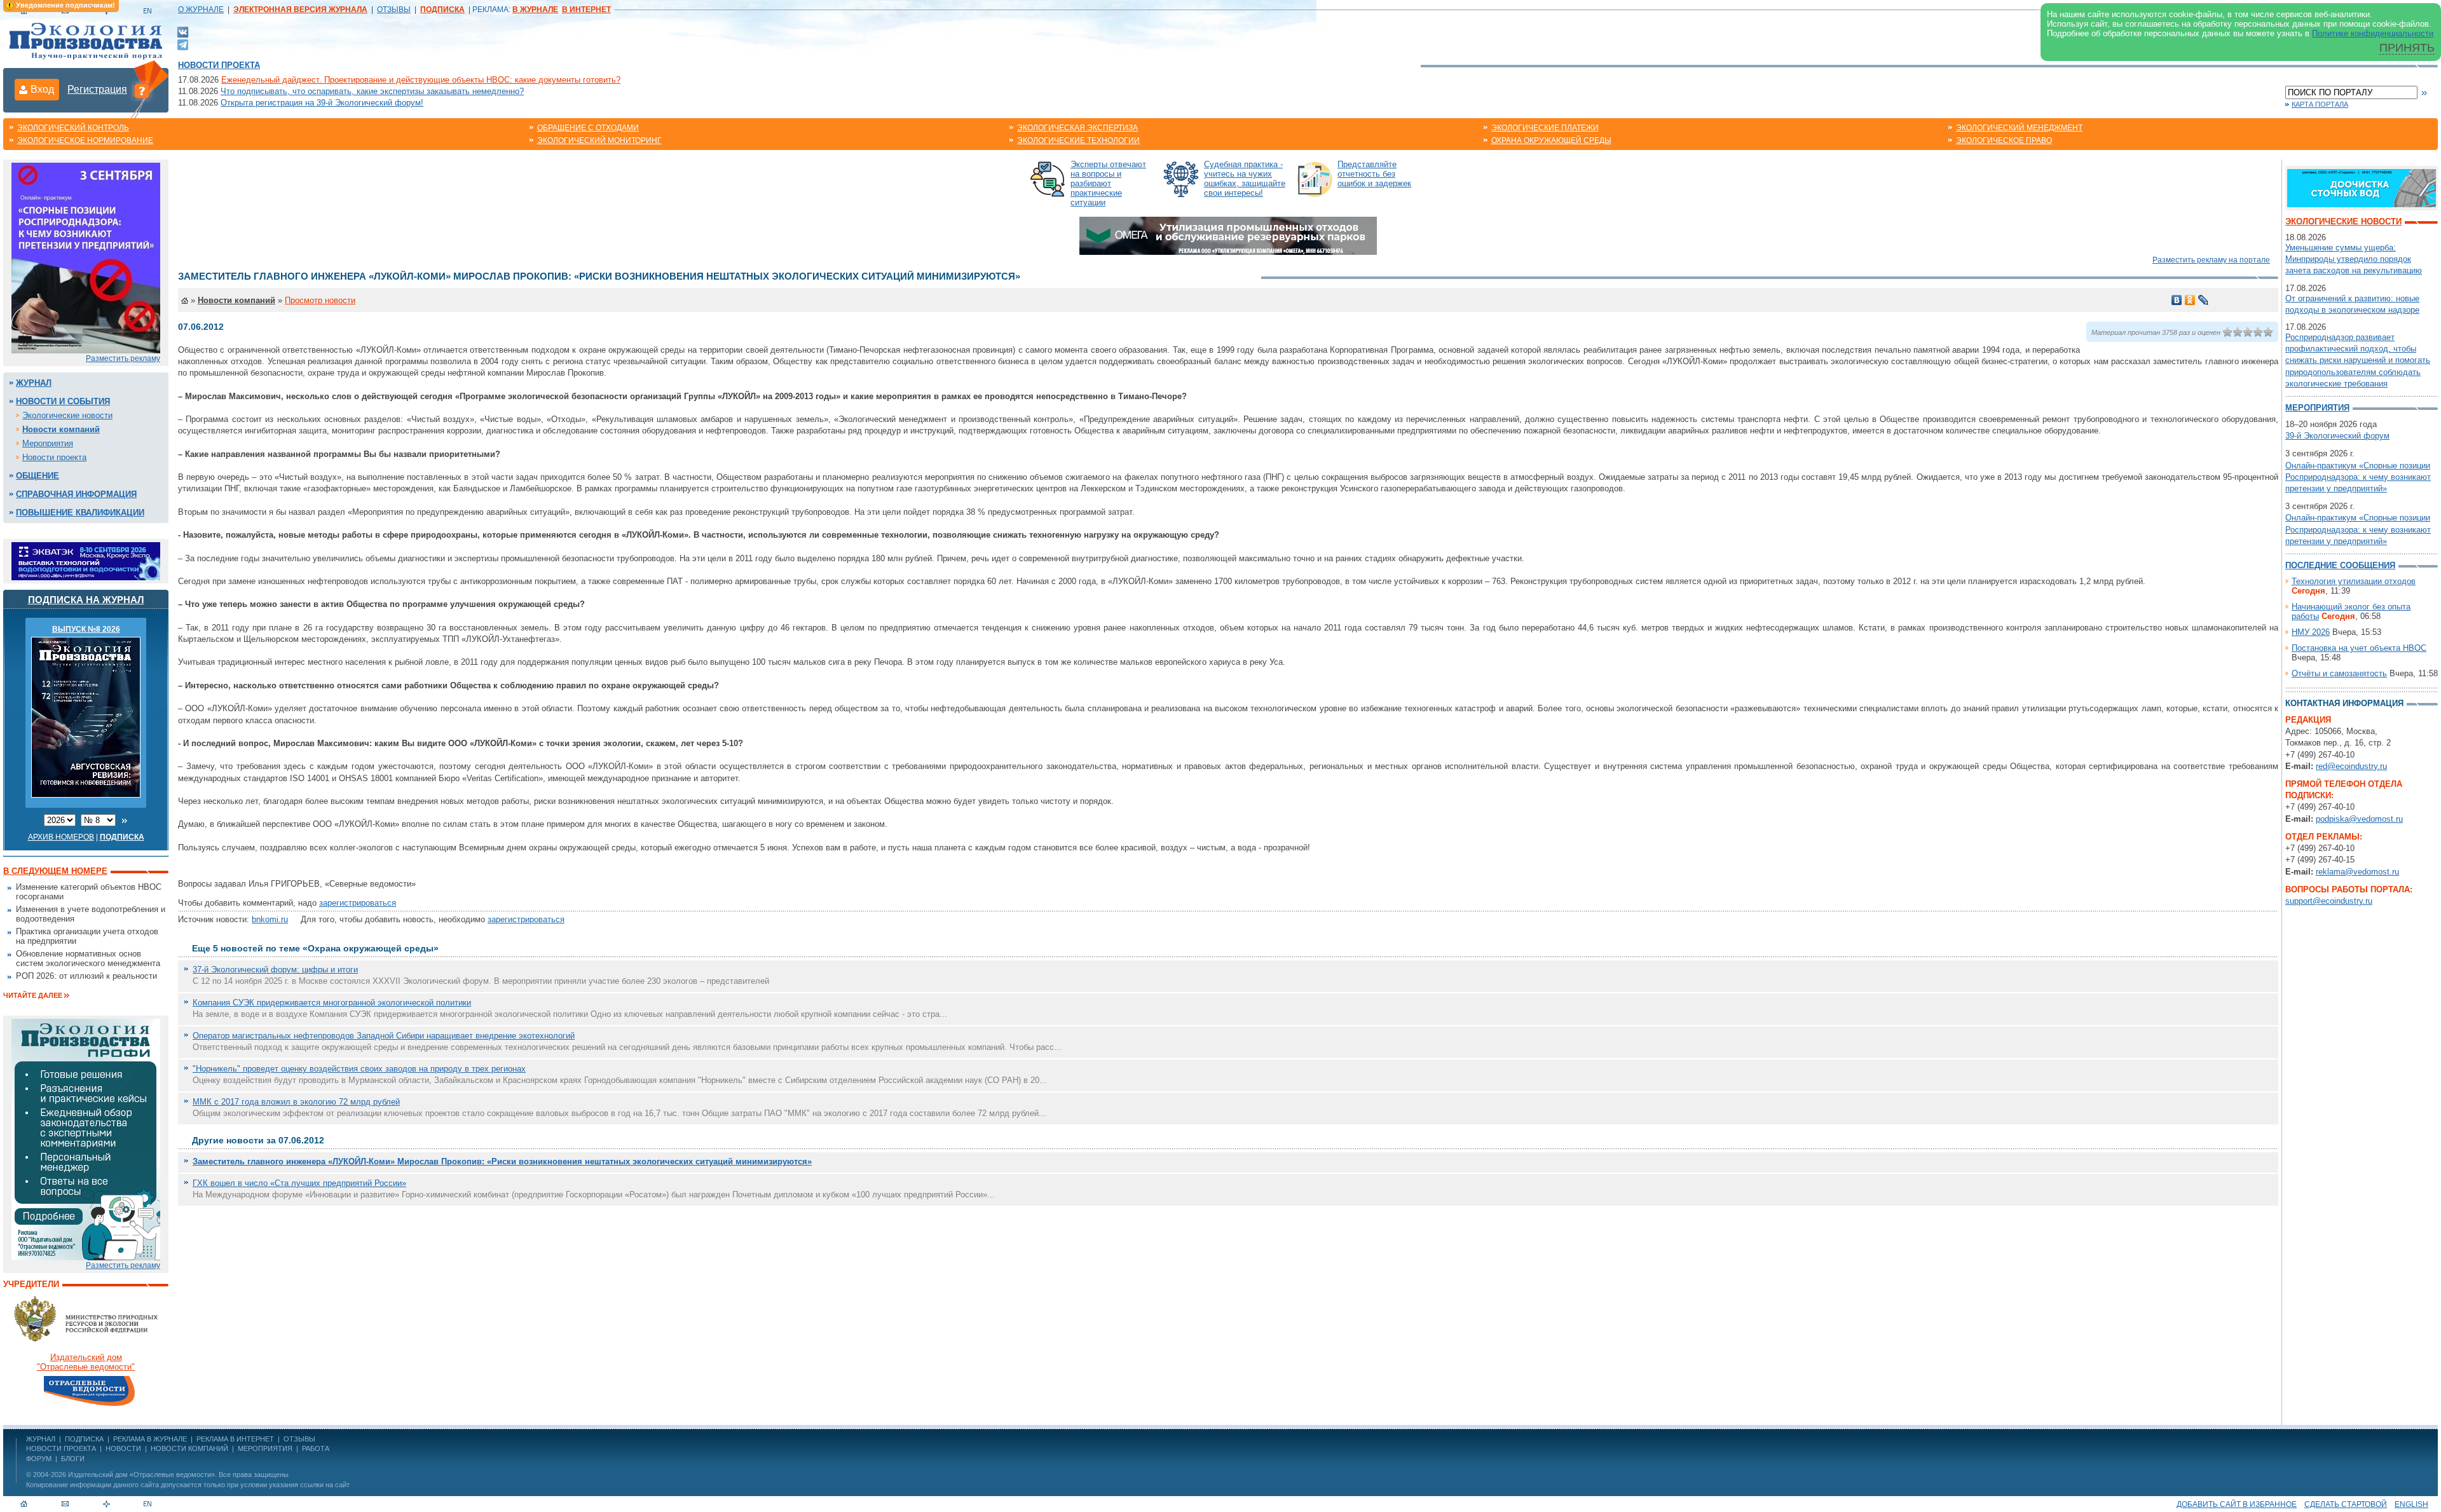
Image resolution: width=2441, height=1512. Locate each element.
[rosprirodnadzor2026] (86, 257)
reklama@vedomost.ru (2357, 872)
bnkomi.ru (270, 919)
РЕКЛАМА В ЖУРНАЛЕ (150, 1439)
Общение (38, 476)
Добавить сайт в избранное (2237, 1504)
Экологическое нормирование (85, 140)
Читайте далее (33, 995)
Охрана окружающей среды (1551, 140)
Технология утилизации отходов (2354, 581)
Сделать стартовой (2346, 1504)
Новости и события (63, 401)
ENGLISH (2411, 1504)
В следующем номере (55, 871)
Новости (123, 1448)
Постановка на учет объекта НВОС (2359, 648)
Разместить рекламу (123, 358)
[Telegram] (183, 44)
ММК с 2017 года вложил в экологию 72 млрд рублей (296, 1102)
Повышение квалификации (80, 513)
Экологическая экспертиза (1077, 128)
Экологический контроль (73, 128)
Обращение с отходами (588, 128)
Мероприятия (48, 443)
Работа (316, 1448)
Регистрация (97, 89)
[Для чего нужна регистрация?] (142, 90)
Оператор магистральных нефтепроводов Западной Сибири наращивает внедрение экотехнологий (384, 1036)
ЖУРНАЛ (41, 1439)
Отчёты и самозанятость (2339, 673)
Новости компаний (61, 429)
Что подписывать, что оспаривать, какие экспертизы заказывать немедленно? (372, 91)
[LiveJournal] (2204, 300)
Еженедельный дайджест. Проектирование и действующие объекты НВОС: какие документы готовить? (421, 80)
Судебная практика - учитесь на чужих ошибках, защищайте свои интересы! (1245, 179)
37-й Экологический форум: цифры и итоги (275, 970)
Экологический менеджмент (2019, 128)
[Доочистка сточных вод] (2362, 187)
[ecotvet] (86, 1139)
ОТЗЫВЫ (394, 10)
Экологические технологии (1078, 140)
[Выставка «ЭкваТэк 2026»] (86, 560)
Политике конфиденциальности (2373, 33)
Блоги (73, 1459)
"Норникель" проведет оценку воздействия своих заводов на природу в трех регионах (359, 1069)
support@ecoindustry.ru (2329, 901)
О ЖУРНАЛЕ (201, 10)
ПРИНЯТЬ (2407, 48)
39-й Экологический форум (2337, 436)
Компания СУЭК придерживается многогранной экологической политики (332, 1003)
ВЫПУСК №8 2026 (86, 629)
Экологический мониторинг (599, 140)
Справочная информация (76, 494)
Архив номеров (61, 837)
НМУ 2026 (2311, 632)
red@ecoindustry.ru (2351, 766)
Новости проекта (219, 65)
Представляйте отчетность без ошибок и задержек (1374, 174)
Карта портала (2320, 104)
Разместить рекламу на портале (2211, 260)
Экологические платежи (1545, 128)
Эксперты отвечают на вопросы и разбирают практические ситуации (1108, 183)
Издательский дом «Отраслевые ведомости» (141, 1475)
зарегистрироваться (358, 903)
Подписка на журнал (86, 600)
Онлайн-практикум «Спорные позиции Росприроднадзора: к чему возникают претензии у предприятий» (2358, 477)
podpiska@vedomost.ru (2359, 819)
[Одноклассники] (2190, 300)
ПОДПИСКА (84, 1439)
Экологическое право (2004, 140)
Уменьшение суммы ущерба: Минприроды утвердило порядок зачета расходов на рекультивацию (2354, 259)
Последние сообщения (2340, 565)
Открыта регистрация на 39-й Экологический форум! (322, 103)
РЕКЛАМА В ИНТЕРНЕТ (235, 1439)
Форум (39, 1459)
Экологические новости (67, 415)
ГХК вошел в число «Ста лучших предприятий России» (299, 1183)
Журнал (34, 383)
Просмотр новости (320, 300)
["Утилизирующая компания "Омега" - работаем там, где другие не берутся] (1228, 235)
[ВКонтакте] (183, 31)
